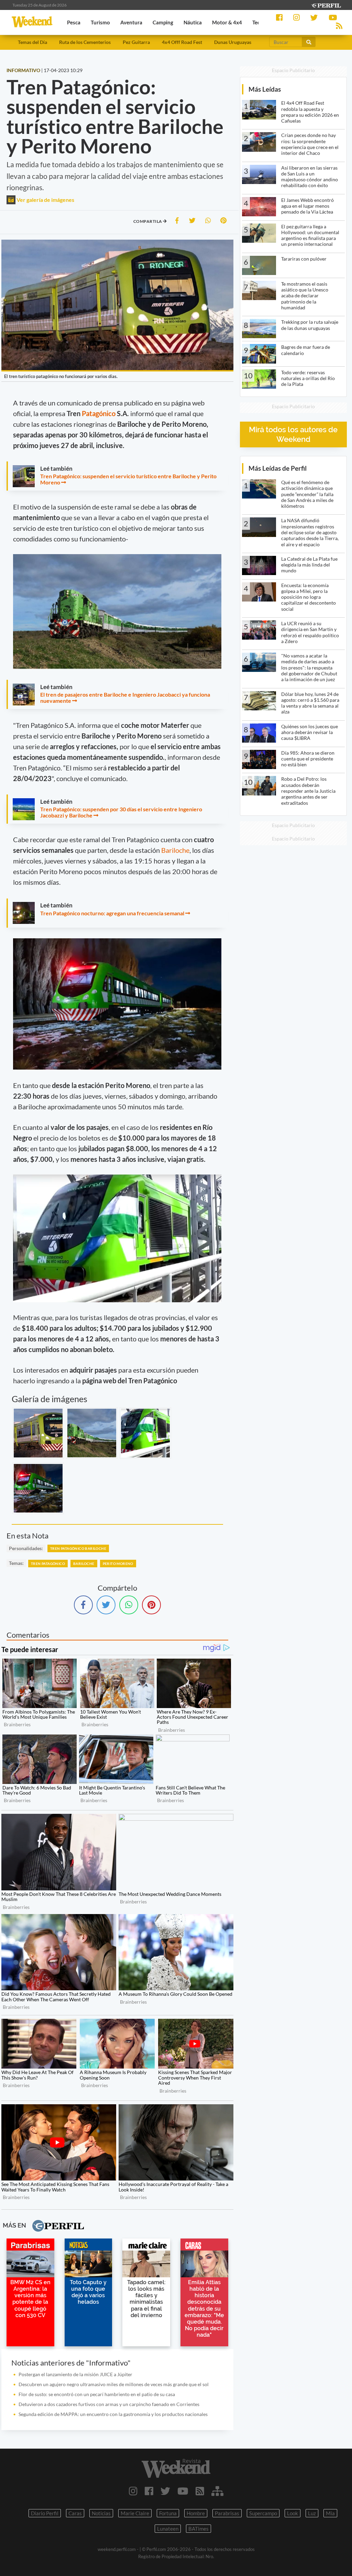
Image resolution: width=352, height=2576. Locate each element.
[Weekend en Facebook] (149, 2491)
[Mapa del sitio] (217, 2491)
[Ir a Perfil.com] (326, 5)
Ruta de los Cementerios (85, 42)
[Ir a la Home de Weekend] (176, 2468)
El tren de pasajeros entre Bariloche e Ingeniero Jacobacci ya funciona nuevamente (125, 697)
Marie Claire (135, 2513)
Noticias (101, 2513)
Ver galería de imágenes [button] (45, 200)
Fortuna (168, 2513)
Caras (75, 2513)
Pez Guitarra (136, 42)
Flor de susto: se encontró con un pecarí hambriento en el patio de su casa (97, 2394)
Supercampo (263, 2513)
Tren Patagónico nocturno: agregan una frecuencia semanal (112, 913)
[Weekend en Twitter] (165, 2491)
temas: (16, 1563)
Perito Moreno (118, 1564)
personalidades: (26, 1548)
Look (293, 2513)
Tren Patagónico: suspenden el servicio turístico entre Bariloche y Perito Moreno (128, 479)
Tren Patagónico (48, 1564)
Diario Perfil (45, 2513)
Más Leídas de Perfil (278, 468)
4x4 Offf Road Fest (182, 42)
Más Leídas (265, 89)
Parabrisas (227, 2513)
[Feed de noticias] (200, 2491)
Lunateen (168, 2529)
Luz (312, 2513)
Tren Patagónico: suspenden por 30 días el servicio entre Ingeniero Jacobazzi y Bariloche (121, 812)
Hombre (196, 2513)
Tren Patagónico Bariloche (78, 1548)
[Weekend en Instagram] (133, 2491)
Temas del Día (32, 42)
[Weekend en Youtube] (183, 2491)
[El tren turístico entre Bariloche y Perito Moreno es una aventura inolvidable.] (38, 1488)
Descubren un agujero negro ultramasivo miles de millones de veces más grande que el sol (114, 2384)
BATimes (199, 2529)
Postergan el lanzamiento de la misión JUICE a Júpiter (75, 2374)
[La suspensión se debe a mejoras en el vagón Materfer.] (145, 1433)
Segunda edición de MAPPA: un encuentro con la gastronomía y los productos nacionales (113, 2414)
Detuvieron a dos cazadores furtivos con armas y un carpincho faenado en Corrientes (109, 2404)
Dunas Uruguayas (233, 42)
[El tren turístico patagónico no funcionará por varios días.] (38, 1433)
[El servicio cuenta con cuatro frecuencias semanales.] (92, 1433)
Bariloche (175, 850)
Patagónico (99, 413)
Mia (330, 2513)
